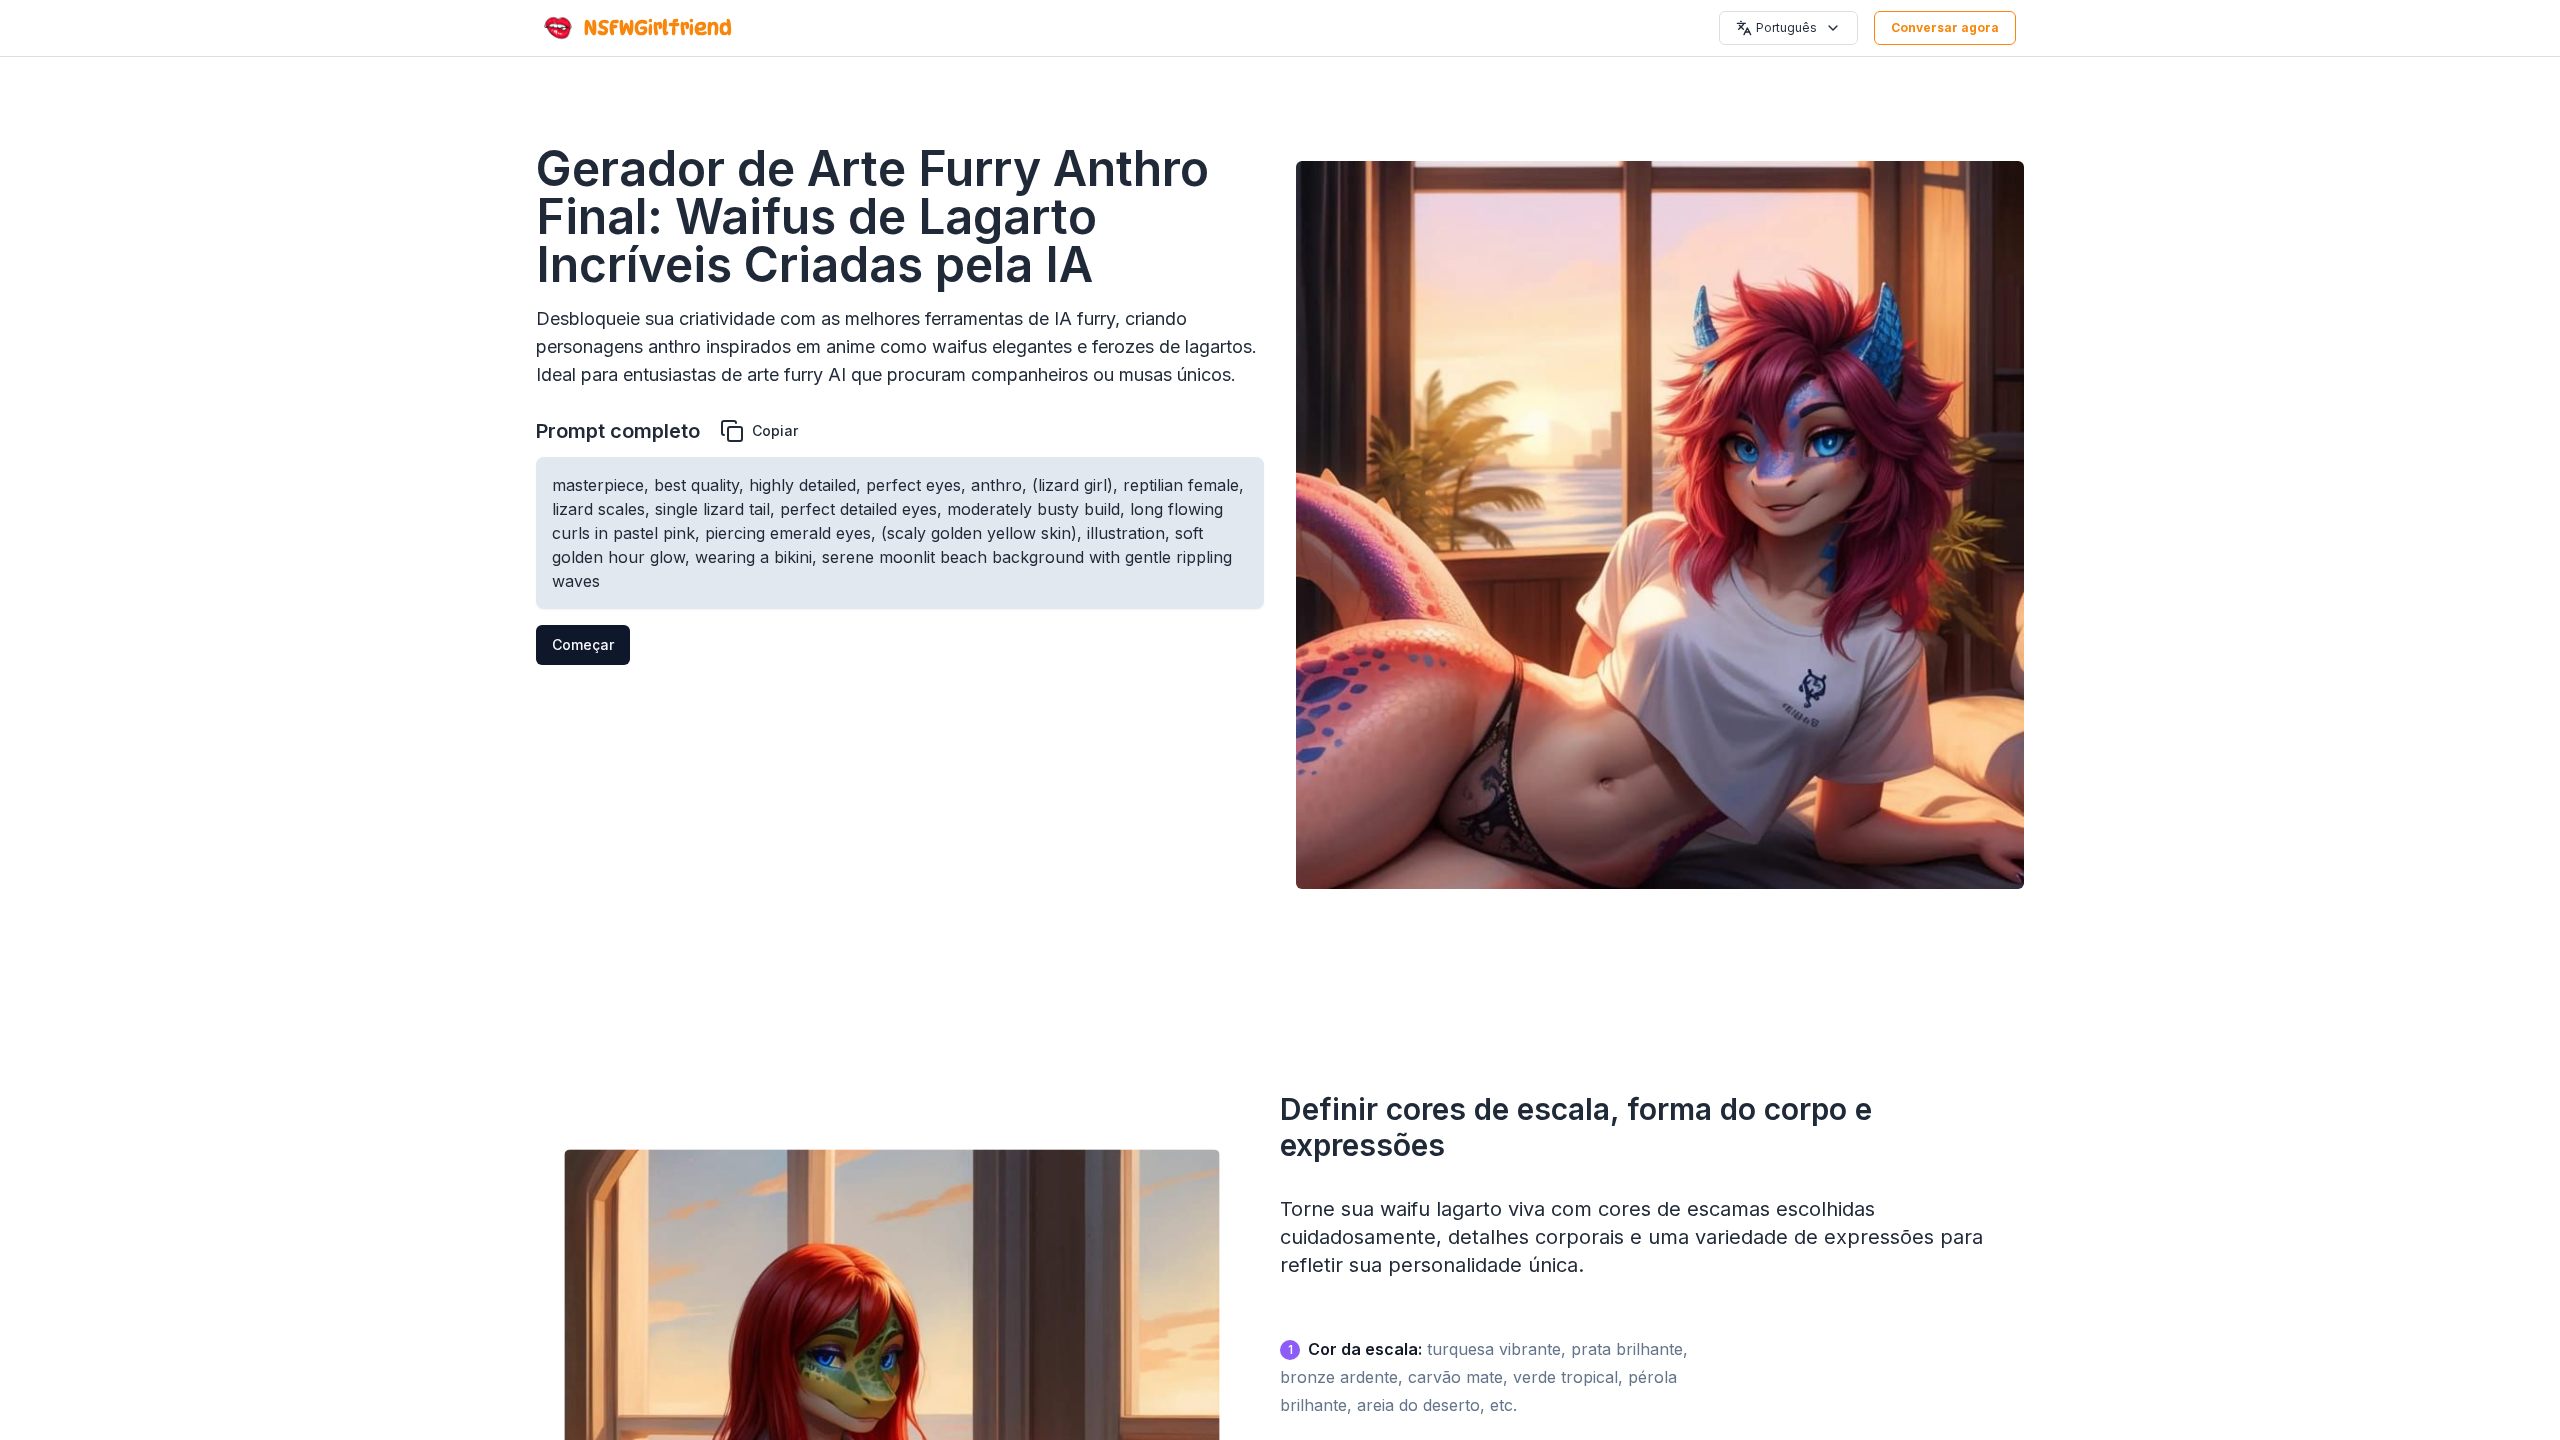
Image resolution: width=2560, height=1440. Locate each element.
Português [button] (1786, 27)
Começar (583, 644)
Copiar (775, 430)
